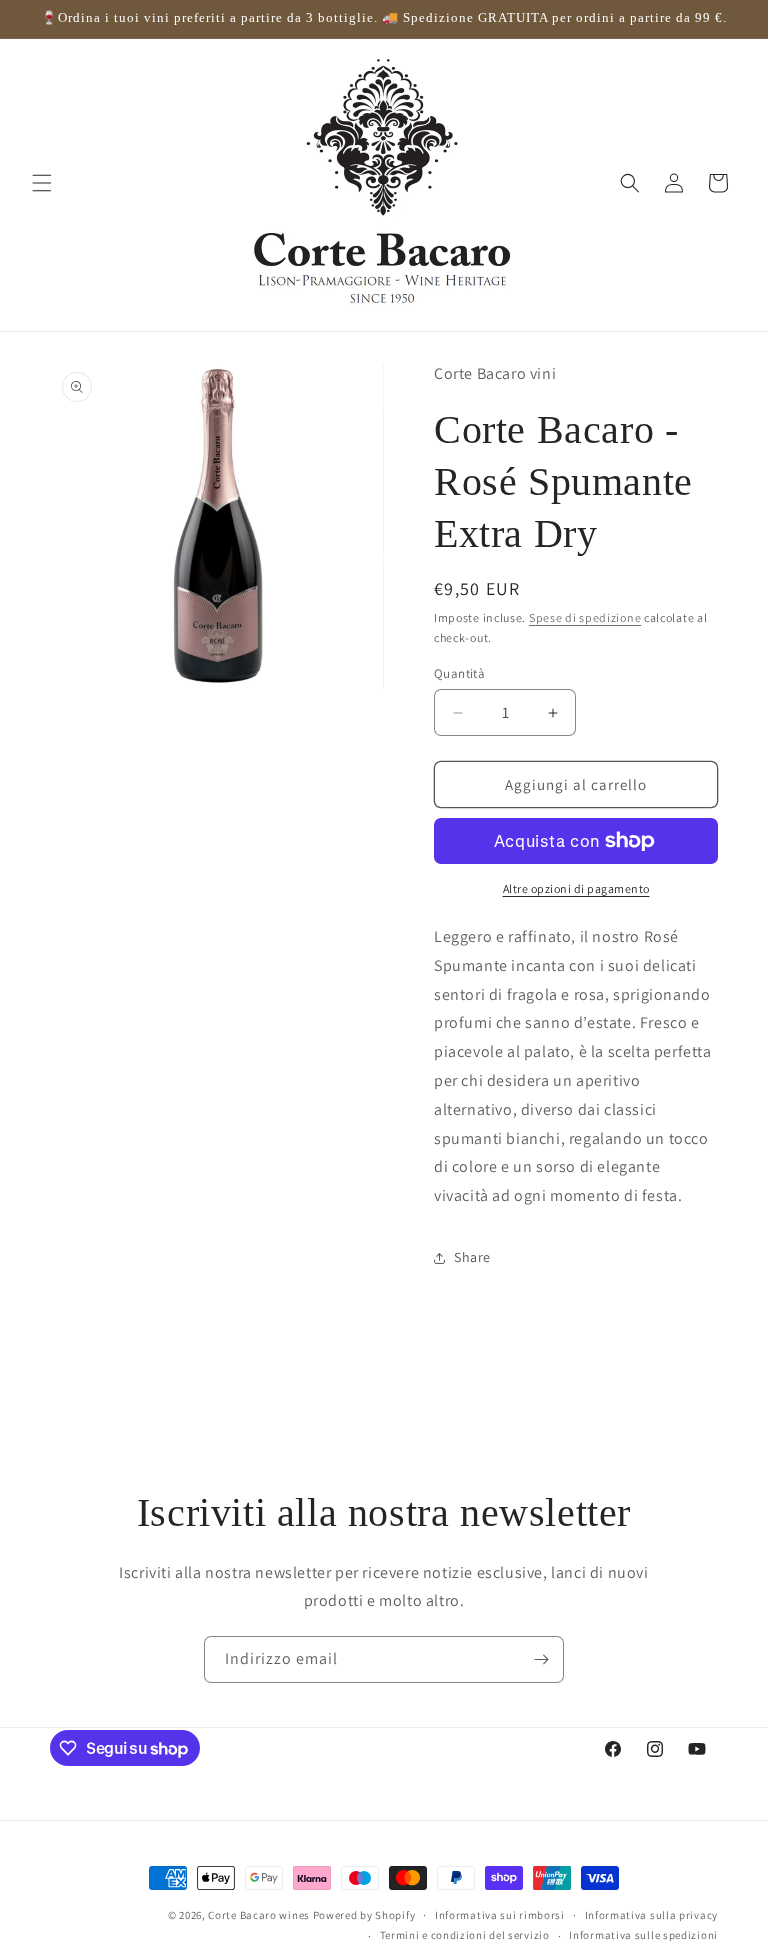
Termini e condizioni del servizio (465, 1935)
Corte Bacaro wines (259, 1915)
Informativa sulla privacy (652, 1915)
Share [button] (472, 1257)
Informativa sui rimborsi (500, 1915)
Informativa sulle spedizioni (643, 1935)
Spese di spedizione (585, 617)
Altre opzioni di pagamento (576, 888)
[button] (42, 183)
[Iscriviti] (541, 1659)
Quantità (459, 673)
